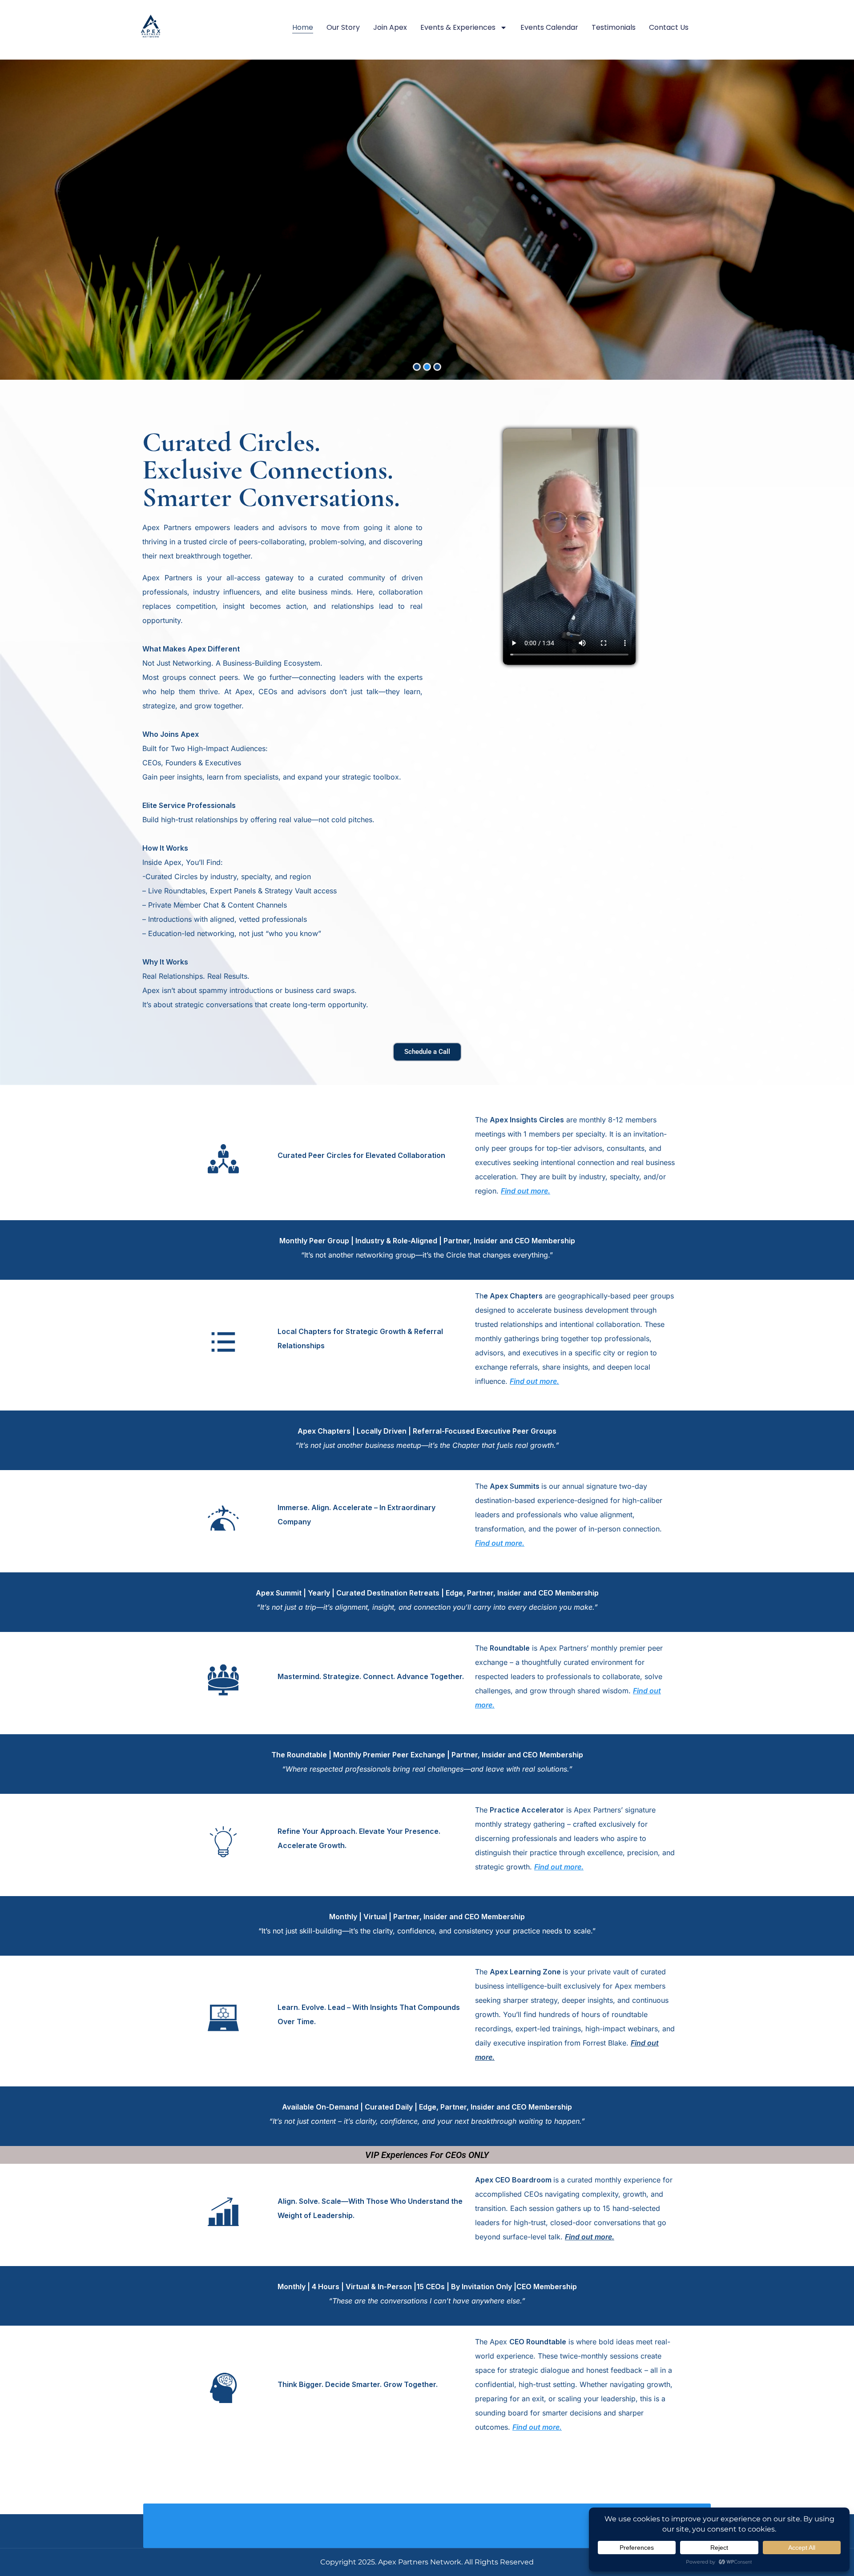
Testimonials (614, 27)
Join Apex (390, 27)
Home (303, 27)
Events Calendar (549, 27)
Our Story (343, 27)
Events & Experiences (458, 27)
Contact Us (669, 27)
